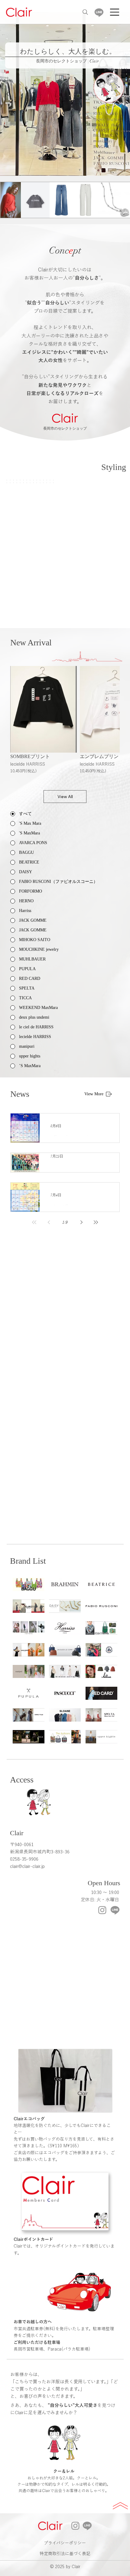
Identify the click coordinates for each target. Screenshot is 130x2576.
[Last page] (96, 1222)
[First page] (34, 1222)
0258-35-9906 (24, 1859)
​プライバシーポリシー (65, 2543)
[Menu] (115, 12)
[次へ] (122, 94)
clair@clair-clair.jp (27, 1866)
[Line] (99, 12)
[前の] (8, 94)
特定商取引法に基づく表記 (65, 2554)
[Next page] (81, 1222)
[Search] (85, 12)
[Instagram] (102, 1910)
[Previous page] (49, 1222)
